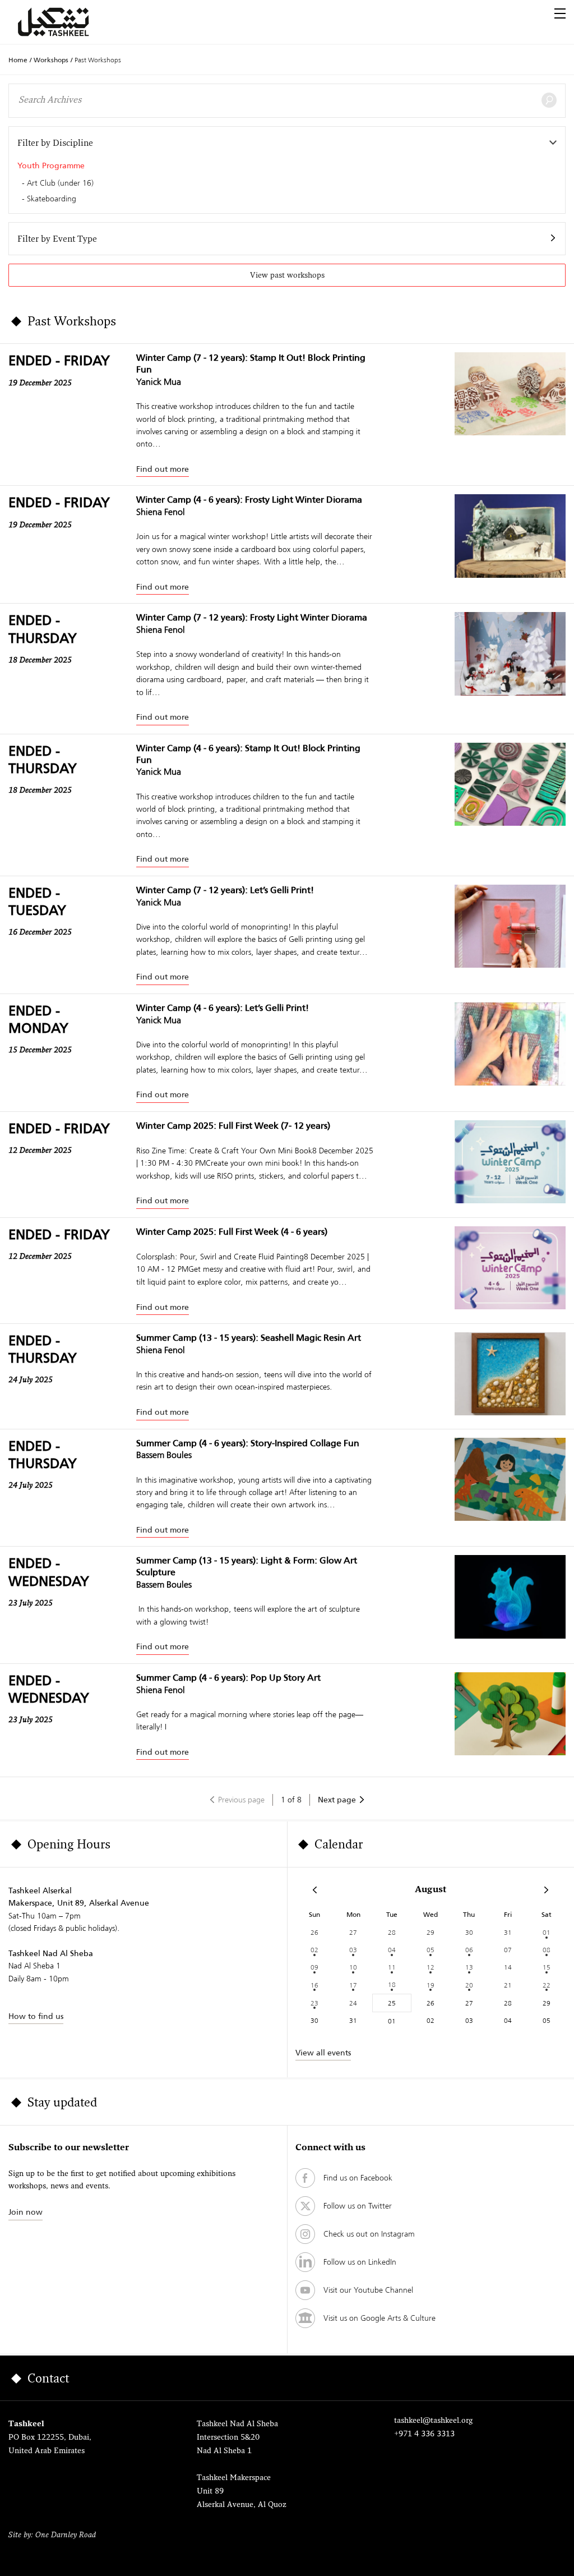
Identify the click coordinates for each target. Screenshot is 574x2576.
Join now (26, 2212)
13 (469, 1967)
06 (469, 1950)
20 (469, 1985)
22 (547, 1985)
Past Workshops (98, 60)
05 (430, 1950)
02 (314, 1950)
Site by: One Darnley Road (52, 2535)
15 (547, 1967)
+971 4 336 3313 (424, 2434)
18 (392, 1984)
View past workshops (287, 276)
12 (430, 1967)
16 (314, 1985)
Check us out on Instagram (369, 2234)
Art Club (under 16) (60, 183)
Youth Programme (51, 165)
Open (560, 13)
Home (18, 60)
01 (547, 1932)
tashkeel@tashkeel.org (433, 2421)
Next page (337, 1800)
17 (353, 1985)
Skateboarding (52, 199)
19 (430, 1985)
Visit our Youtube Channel (368, 2290)
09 (314, 1967)
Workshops (51, 60)
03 (353, 1950)
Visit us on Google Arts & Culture (379, 2318)
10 (353, 1967)
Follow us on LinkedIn (360, 2262)
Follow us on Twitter (358, 2206)
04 (392, 1950)
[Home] (67, 22)
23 (314, 2003)
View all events (323, 2053)
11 (392, 1967)
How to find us (36, 2016)
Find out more (163, 469)
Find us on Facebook (358, 2178)
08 (547, 1950)
